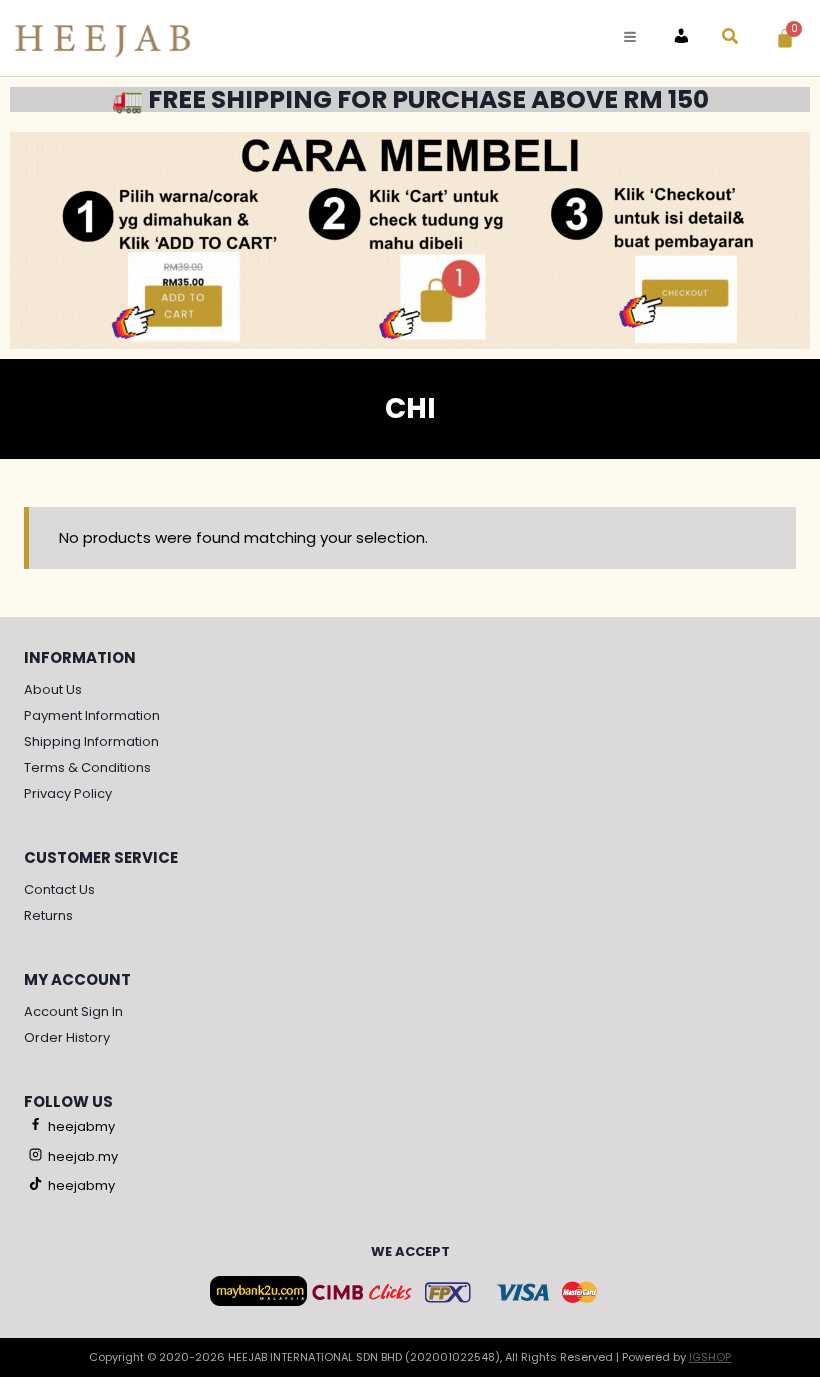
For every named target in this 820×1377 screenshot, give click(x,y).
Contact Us (59, 889)
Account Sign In (73, 1011)
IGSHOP (710, 1357)
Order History (67, 1037)
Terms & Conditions (87, 767)
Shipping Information (91, 741)
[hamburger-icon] (629, 37)
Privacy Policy (68, 793)
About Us (53, 689)
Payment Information (92, 715)
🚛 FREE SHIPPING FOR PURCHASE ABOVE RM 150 (410, 99)
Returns (48, 915)
